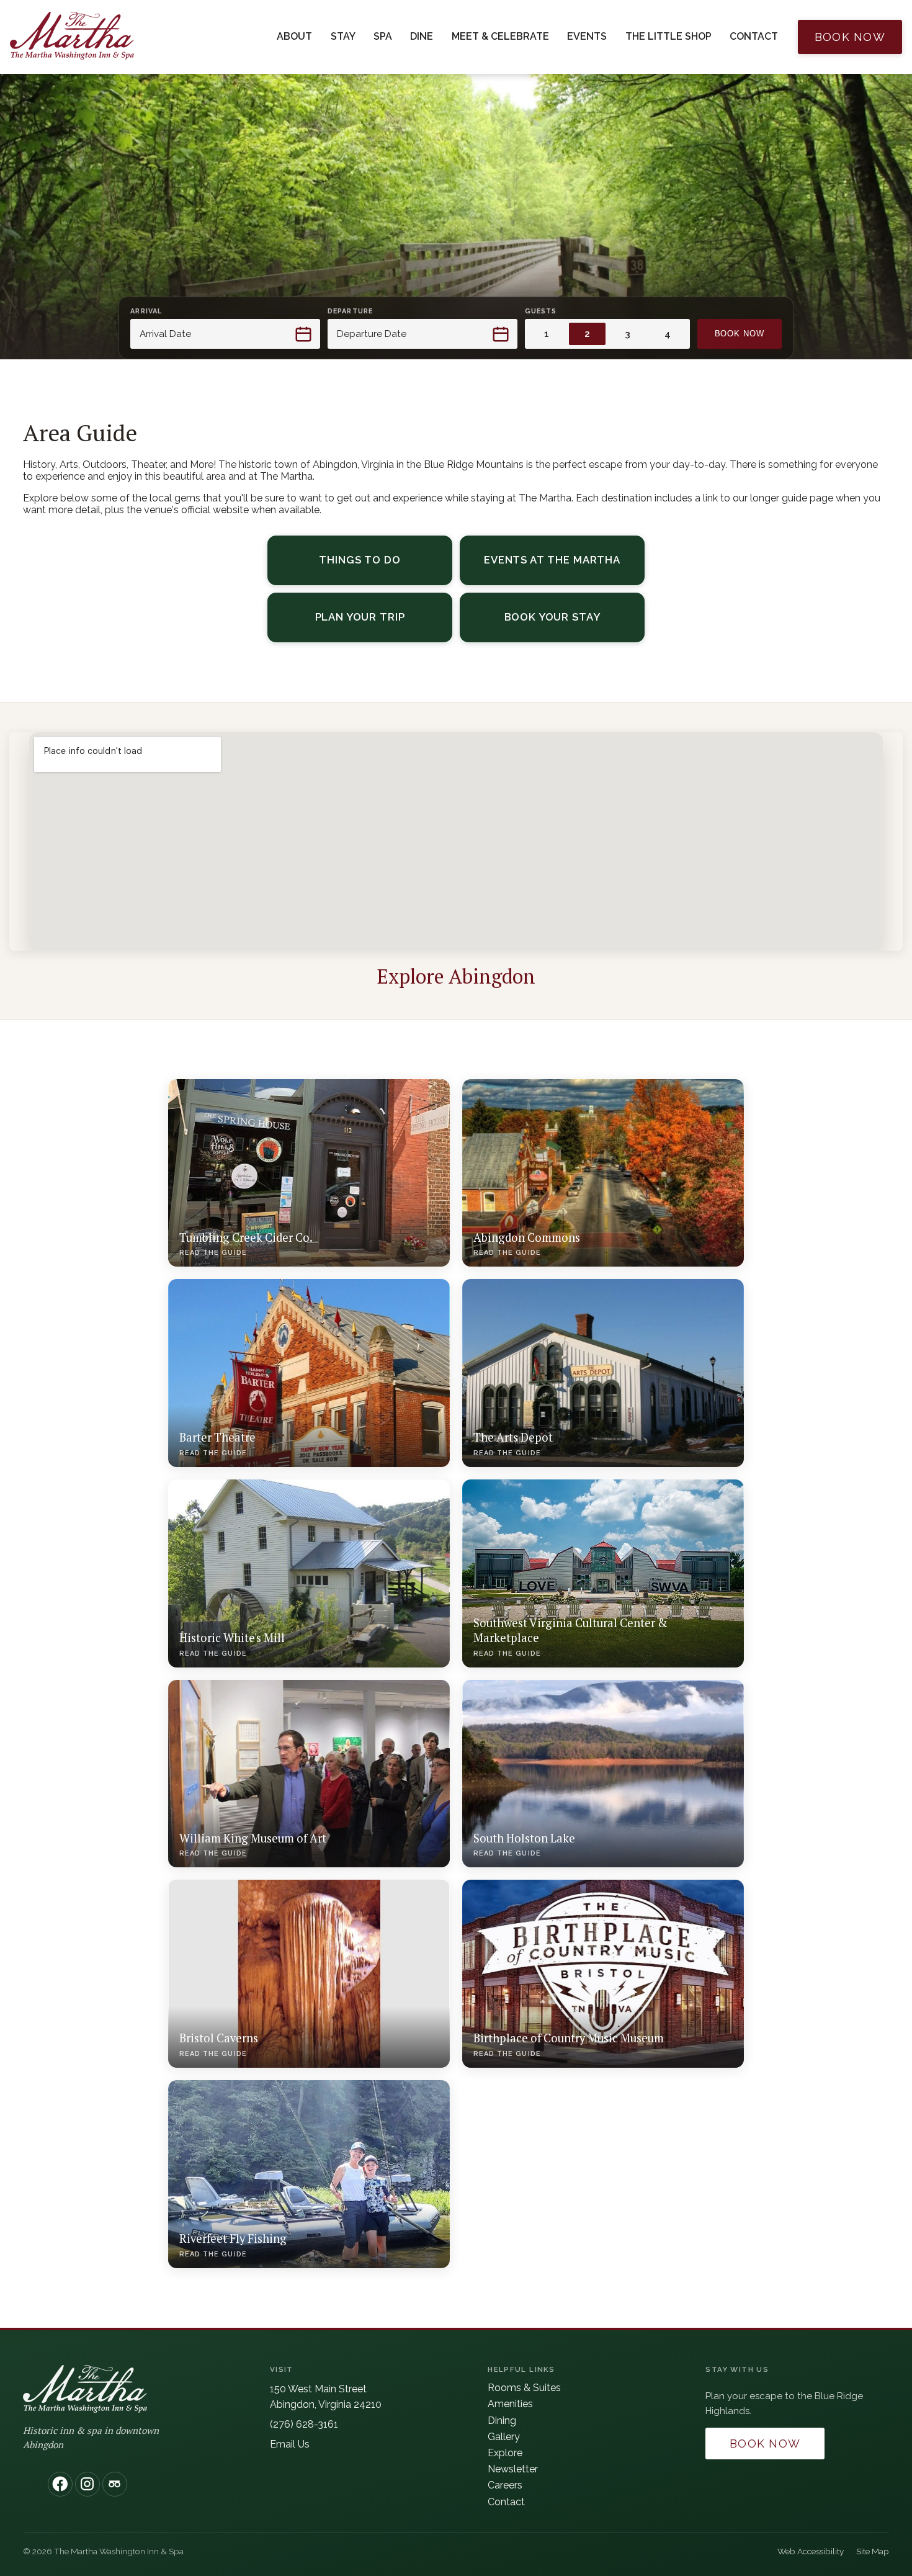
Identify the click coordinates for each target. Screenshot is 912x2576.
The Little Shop (668, 36)
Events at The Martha (552, 560)
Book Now (850, 37)
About (294, 36)
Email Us (290, 2444)
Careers (505, 2485)
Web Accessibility (811, 2551)
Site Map (873, 2551)
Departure (350, 311)
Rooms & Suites (524, 2388)
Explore (505, 2453)
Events (587, 36)
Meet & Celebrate (500, 36)
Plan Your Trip (384, 620)
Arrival (146, 311)
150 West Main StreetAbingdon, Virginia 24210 (326, 2397)
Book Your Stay (574, 620)
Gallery (504, 2437)
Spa (383, 36)
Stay (343, 36)
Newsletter (513, 2469)
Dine (422, 36)
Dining (502, 2421)
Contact (754, 36)
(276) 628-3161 (304, 2424)
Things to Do (360, 560)
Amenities (510, 2404)
